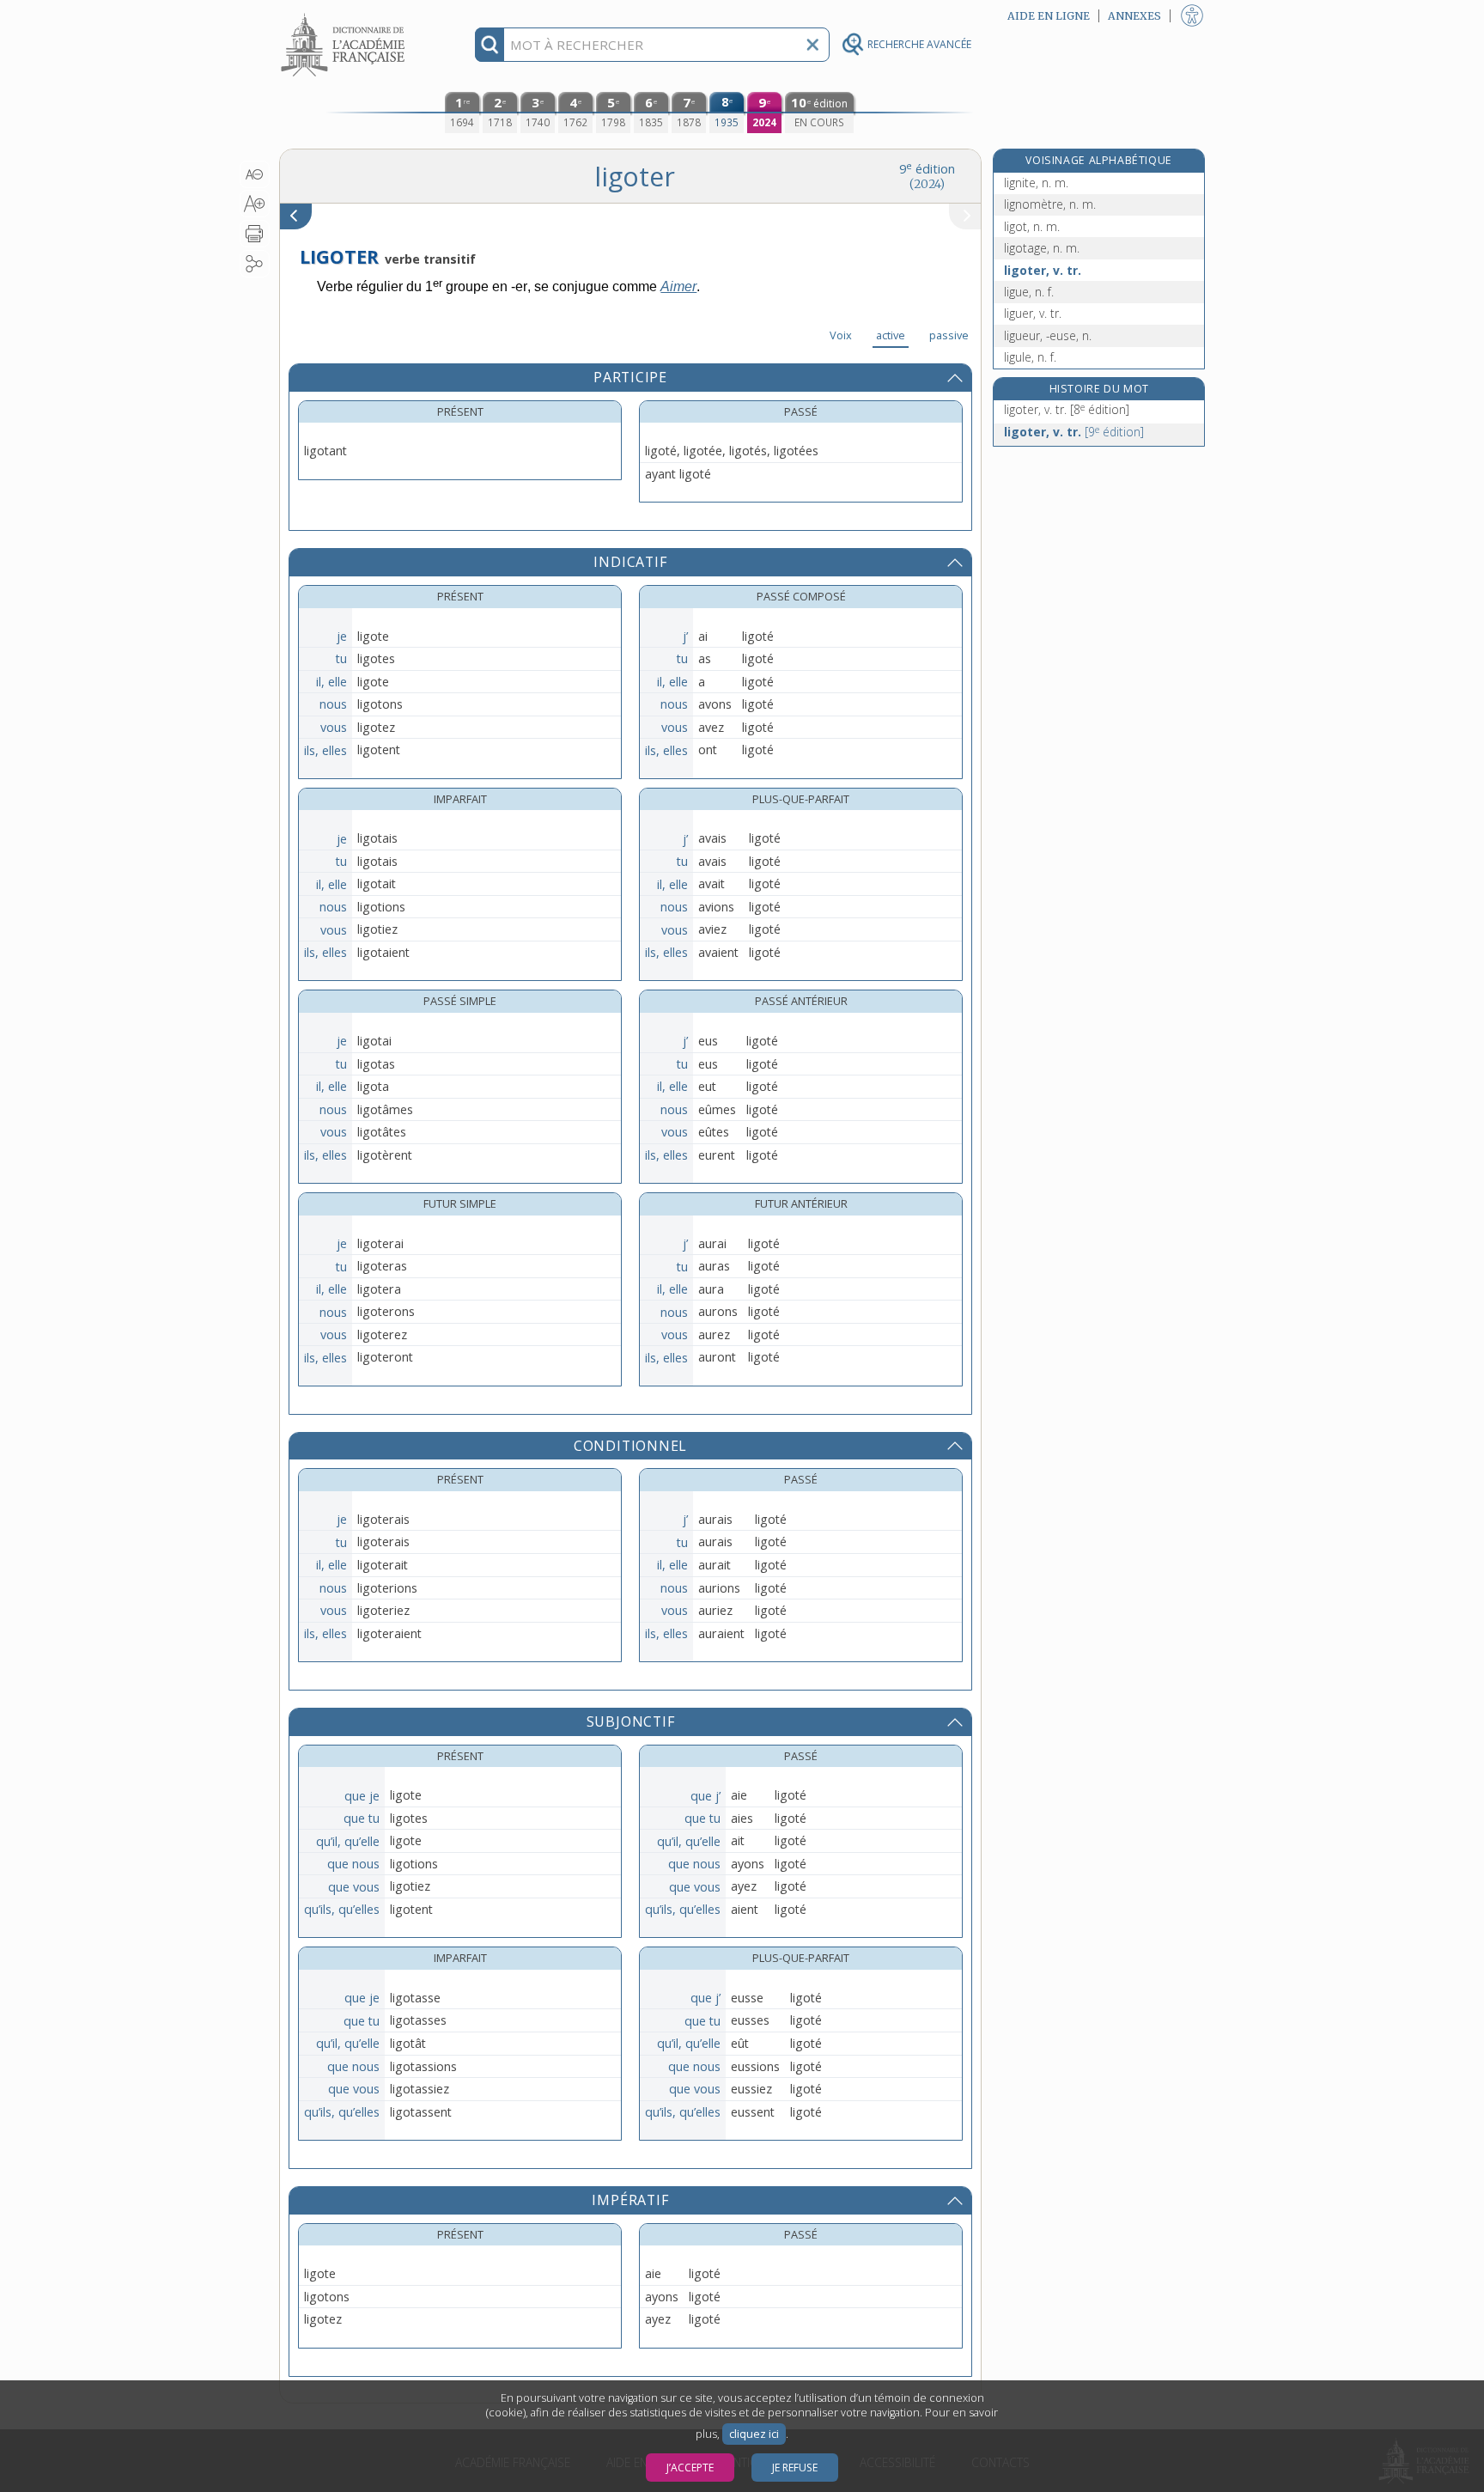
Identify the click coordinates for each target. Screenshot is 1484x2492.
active (891, 335)
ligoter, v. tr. (1043, 270)
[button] (255, 174)
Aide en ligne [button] (1049, 16)
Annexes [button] (1134, 16)
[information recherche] (490, 45)
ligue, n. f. (1029, 292)
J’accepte (690, 2468)
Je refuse (795, 2468)
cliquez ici (754, 2434)
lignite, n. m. (1036, 183)
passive (949, 335)
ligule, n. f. (1030, 357)
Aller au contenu (345, 15)
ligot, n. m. (1032, 226)
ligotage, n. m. (1042, 248)
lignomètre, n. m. (1050, 204)
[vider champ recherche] (812, 45)
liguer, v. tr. (1033, 313)
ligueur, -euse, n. (1048, 335)
